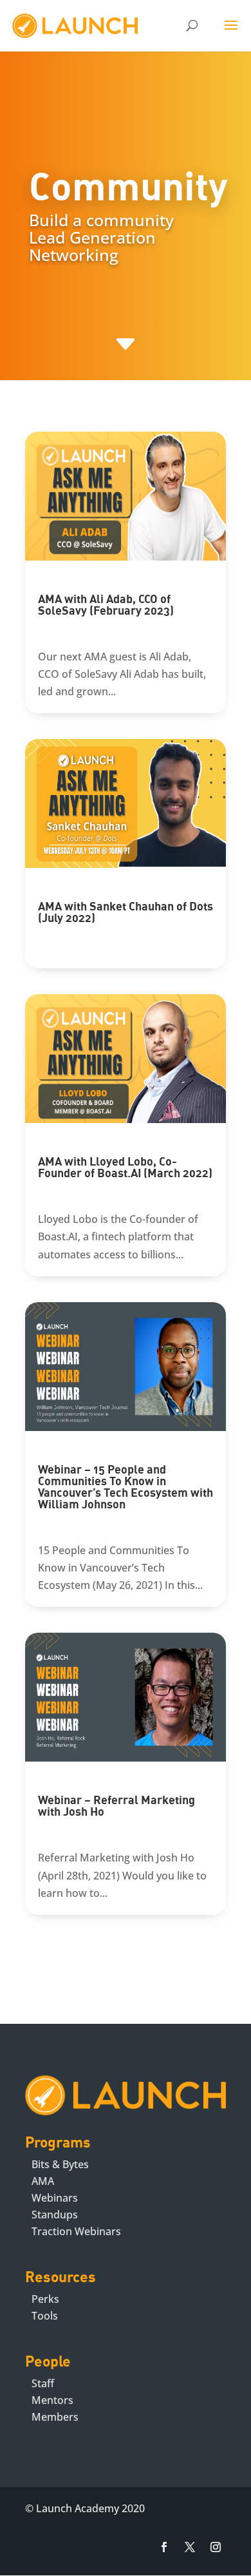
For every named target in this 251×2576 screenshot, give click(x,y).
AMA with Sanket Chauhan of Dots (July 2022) (126, 912)
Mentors (52, 2400)
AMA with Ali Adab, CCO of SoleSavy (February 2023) (106, 604)
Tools (45, 2316)
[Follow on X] (190, 2547)
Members (55, 2417)
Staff (43, 2383)
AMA (43, 2181)
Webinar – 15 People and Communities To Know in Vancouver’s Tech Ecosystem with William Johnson (126, 1486)
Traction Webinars (76, 2231)
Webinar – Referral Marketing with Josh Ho (116, 1805)
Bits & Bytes (60, 2164)
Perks (45, 2299)
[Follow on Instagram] (216, 2547)
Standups (55, 2215)
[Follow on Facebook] (164, 2547)
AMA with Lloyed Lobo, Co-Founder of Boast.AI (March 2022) (125, 1167)
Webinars (55, 2198)
